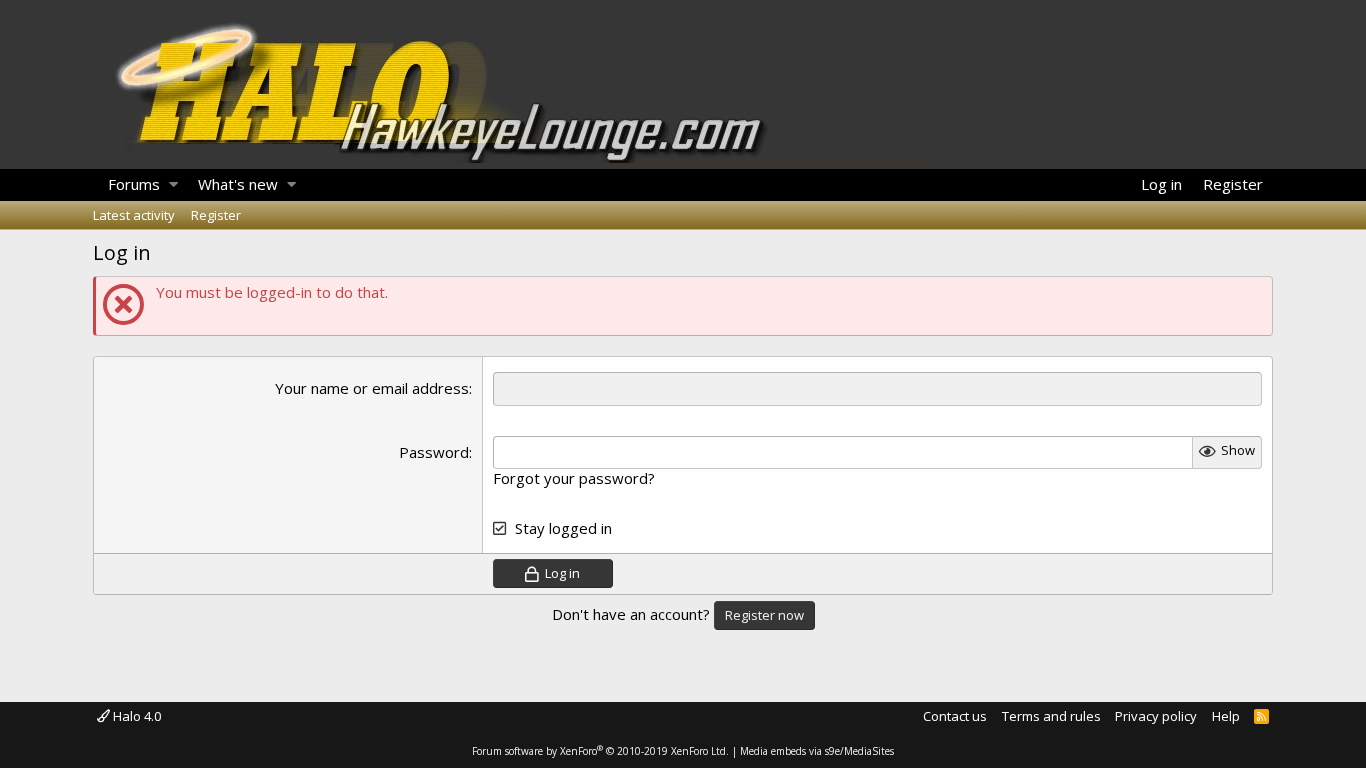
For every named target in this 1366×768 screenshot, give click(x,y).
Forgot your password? (574, 478)
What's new (238, 184)
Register (216, 215)
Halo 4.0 (135, 716)
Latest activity (134, 215)
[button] (173, 185)
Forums (134, 184)
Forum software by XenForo (600, 751)
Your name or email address (372, 388)
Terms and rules (1051, 716)
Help (1226, 716)
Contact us (955, 716)
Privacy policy (1156, 716)
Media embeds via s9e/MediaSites (817, 751)
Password (434, 452)
